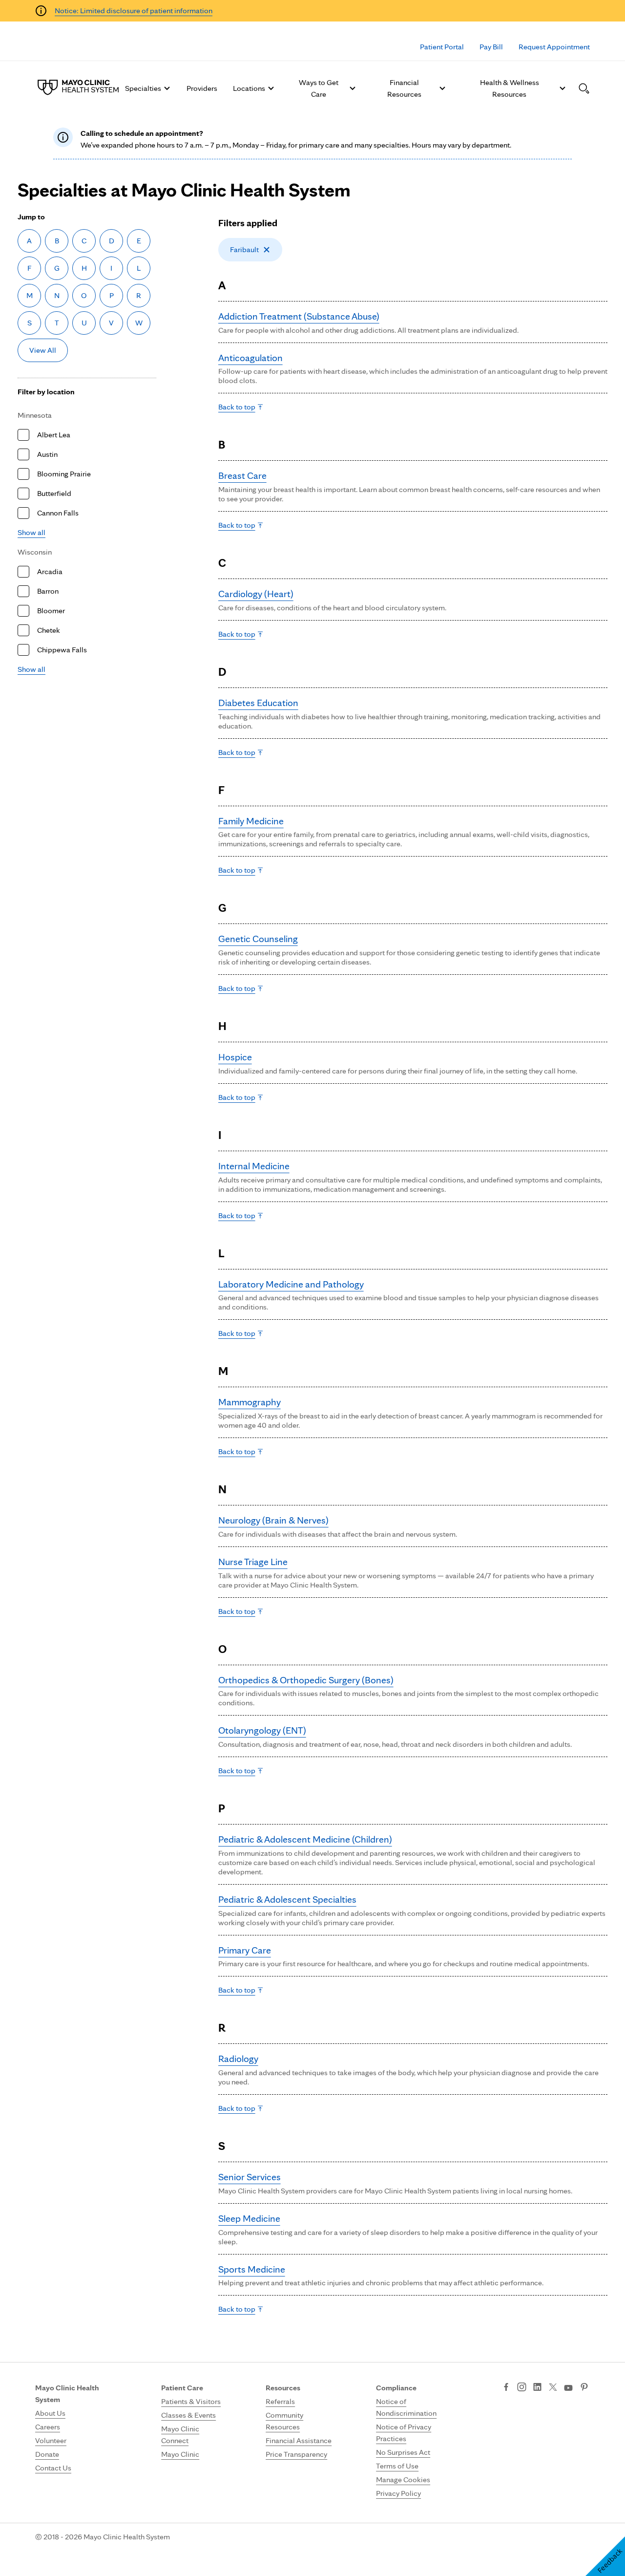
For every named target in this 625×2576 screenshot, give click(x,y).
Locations (249, 88)
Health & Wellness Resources (510, 88)
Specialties (143, 88)
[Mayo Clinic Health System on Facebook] (506, 2388)
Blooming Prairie (64, 474)
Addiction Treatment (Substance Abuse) (299, 316)
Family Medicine (251, 821)
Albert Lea (54, 435)
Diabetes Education (258, 703)
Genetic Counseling (258, 939)
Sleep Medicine (249, 2218)
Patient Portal (442, 47)
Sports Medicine (252, 2269)
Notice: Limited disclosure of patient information (134, 11)
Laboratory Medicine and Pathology (291, 1284)
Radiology (238, 2059)
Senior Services (250, 2177)
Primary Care (245, 1950)
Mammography (250, 1402)
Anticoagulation (250, 358)
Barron (48, 591)
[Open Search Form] (584, 88)
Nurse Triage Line (253, 1562)
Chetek (49, 630)
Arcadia (50, 571)
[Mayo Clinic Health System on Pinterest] (584, 2388)
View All (43, 350)
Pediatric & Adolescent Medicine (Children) (305, 1839)
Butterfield (54, 493)
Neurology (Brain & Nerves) (273, 1520)
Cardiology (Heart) (256, 594)
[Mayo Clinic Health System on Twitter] (553, 2388)
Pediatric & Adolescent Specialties (287, 1899)
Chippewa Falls (62, 650)
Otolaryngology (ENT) (262, 1730)
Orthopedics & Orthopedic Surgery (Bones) (306, 1680)
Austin (47, 454)
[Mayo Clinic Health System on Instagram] (522, 2388)
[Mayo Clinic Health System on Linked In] (537, 2388)
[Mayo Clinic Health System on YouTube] (568, 2388)
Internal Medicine (254, 1166)
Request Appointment (554, 47)
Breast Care (242, 475)
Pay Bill (491, 47)
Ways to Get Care (319, 88)
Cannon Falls (58, 513)
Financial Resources (404, 88)
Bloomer (51, 611)
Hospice (235, 1057)
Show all (31, 532)
